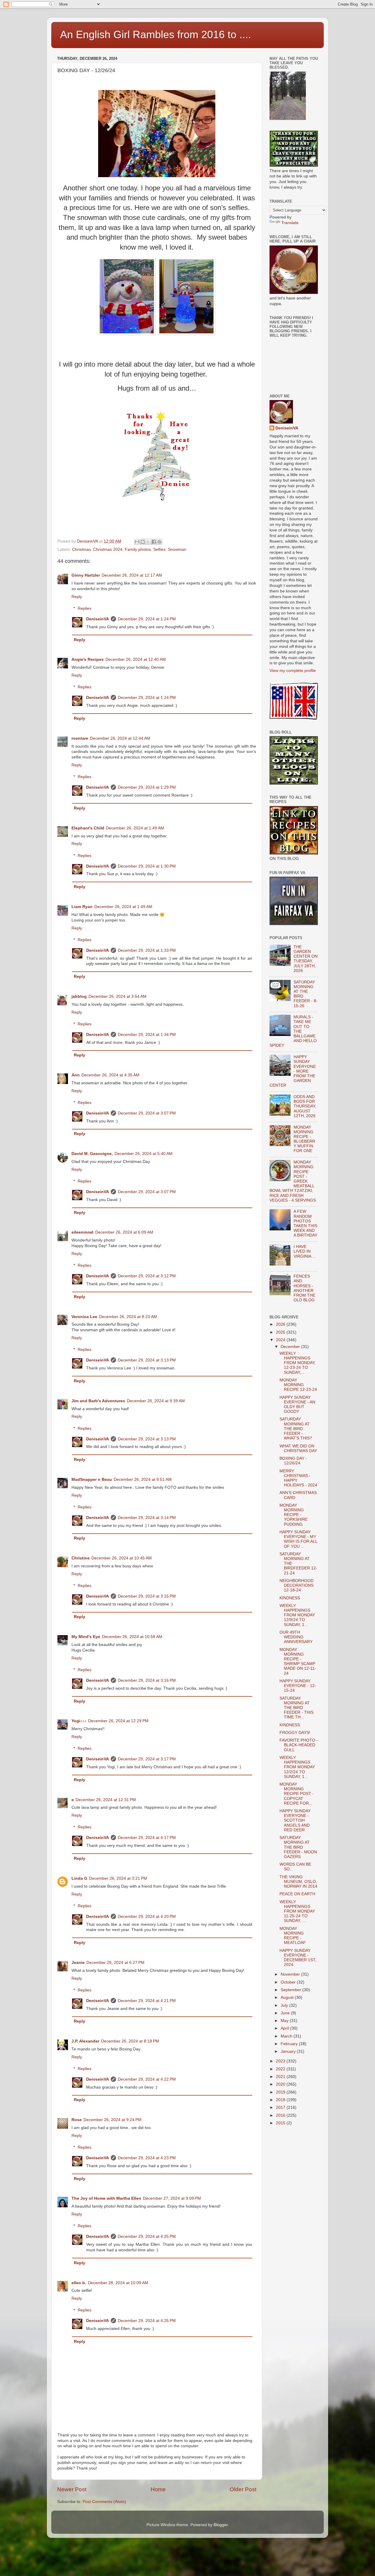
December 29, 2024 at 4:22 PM (147, 2079)
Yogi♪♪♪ (79, 1721)
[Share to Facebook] (154, 542)
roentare (80, 738)
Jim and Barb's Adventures (98, 1401)
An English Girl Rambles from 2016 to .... (156, 34)
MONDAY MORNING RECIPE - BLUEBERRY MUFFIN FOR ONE (304, 1139)
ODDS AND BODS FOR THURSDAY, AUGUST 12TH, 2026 (305, 1106)
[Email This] (137, 542)
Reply (77, 597)
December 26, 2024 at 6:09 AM (124, 1232)
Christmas (81, 549)
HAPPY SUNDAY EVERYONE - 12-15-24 (298, 1686)
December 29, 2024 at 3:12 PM (147, 1276)
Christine (81, 1558)
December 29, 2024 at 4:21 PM (147, 2001)
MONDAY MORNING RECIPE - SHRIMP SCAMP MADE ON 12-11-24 (298, 1662)
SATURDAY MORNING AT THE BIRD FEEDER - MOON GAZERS (298, 1847)
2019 (281, 2092)
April (285, 2028)
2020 (281, 2084)
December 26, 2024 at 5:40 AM (144, 1154)
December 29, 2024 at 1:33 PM (147, 950)
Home (158, 2489)
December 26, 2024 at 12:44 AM (120, 738)
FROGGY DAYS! (295, 1733)
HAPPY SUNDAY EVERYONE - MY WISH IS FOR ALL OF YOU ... (298, 1539)
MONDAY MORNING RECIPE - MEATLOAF (293, 1936)
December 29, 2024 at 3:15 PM (147, 1596)
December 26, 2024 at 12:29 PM (118, 1721)
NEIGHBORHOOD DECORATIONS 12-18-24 (296, 1585)
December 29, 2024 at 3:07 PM (147, 1113)
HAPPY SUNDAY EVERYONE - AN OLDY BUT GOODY (297, 1405)
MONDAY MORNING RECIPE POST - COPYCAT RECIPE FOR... (297, 1794)
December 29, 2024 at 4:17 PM (147, 1838)
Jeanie (78, 1963)
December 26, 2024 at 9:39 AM (156, 1401)
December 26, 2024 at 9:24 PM (112, 2120)
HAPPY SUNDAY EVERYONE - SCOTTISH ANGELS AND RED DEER (295, 1820)
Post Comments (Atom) (104, 2502)
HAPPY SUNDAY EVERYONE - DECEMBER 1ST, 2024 (298, 1958)
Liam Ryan (82, 907)
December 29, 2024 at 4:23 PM (147, 2158)
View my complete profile (293, 671)
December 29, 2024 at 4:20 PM (147, 1917)
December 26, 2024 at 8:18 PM (130, 2041)
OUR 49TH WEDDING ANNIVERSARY (296, 1637)
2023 (281, 2061)
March (287, 2036)
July (285, 2005)
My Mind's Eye (86, 1637)
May (285, 2021)
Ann (76, 1075)
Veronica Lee (84, 1317)
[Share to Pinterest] (159, 542)
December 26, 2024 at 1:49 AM (135, 828)
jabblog (79, 996)
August (288, 1997)
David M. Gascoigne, (92, 1154)
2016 (281, 2115)
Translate (290, 223)
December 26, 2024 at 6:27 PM (115, 1963)
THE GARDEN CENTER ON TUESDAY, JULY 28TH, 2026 (306, 959)
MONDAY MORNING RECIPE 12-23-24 (298, 1385)
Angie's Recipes (88, 659)
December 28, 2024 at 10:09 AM (118, 2283)
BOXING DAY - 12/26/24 (293, 1461)
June (286, 2013)
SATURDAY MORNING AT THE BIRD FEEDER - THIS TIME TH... (296, 1708)
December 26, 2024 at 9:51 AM (143, 1480)
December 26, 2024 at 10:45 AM (122, 1558)
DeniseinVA (98, 619)
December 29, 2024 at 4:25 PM (147, 2237)
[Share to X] (148, 542)
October (289, 1982)
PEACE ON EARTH (297, 1894)
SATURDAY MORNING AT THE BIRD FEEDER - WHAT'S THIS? (296, 1429)
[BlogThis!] (143, 542)
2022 (281, 2069)
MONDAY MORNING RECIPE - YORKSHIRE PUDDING (294, 1515)
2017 (281, 2107)
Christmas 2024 (108, 549)
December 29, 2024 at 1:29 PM (147, 787)
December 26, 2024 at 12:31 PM (106, 1800)
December (291, 1347)
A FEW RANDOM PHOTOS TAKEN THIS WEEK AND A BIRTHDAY (305, 1223)
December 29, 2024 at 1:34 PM (147, 1035)
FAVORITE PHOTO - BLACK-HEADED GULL (299, 1745)
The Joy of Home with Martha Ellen (106, 2198)
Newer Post (72, 2489)
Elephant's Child (88, 828)
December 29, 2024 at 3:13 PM (147, 1360)
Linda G (79, 1878)
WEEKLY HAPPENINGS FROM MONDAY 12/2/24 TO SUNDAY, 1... (297, 1767)
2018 (281, 2100)
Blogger (221, 2525)
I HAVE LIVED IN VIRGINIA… (305, 1251)
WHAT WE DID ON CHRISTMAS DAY (298, 1448)
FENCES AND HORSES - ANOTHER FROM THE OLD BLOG (304, 1288)
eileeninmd (82, 1232)
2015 (281, 2123)
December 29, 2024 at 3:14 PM (147, 1518)
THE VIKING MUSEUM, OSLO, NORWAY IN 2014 (298, 1882)
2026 (281, 1324)
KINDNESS (290, 1598)
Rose (77, 2120)
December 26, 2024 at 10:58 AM (132, 1637)
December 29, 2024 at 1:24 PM (147, 619)
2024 (281, 1340)
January (289, 2051)
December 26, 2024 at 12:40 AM (136, 659)
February (290, 2044)
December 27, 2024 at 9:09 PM (172, 2198)
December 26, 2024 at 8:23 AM (128, 1317)
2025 (281, 1332)
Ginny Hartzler (86, 575)
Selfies (159, 549)
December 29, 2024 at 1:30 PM (147, 866)
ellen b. (79, 2283)
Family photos (138, 549)
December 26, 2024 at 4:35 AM (110, 1075)
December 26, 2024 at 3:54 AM (117, 996)
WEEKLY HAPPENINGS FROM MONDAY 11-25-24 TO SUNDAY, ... (297, 1911)
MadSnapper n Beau (92, 1480)
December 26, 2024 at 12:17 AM (132, 575)
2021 (281, 2077)
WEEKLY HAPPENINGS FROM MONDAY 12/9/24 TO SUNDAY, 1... (297, 1615)
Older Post (243, 2489)
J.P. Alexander (85, 2041)
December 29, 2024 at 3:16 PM (147, 1680)
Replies (85, 608)
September (292, 1990)
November (291, 1974)
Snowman (177, 549)
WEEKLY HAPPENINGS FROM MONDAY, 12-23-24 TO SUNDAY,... (298, 1363)
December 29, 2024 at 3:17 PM (147, 1759)
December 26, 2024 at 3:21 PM (118, 1878)
